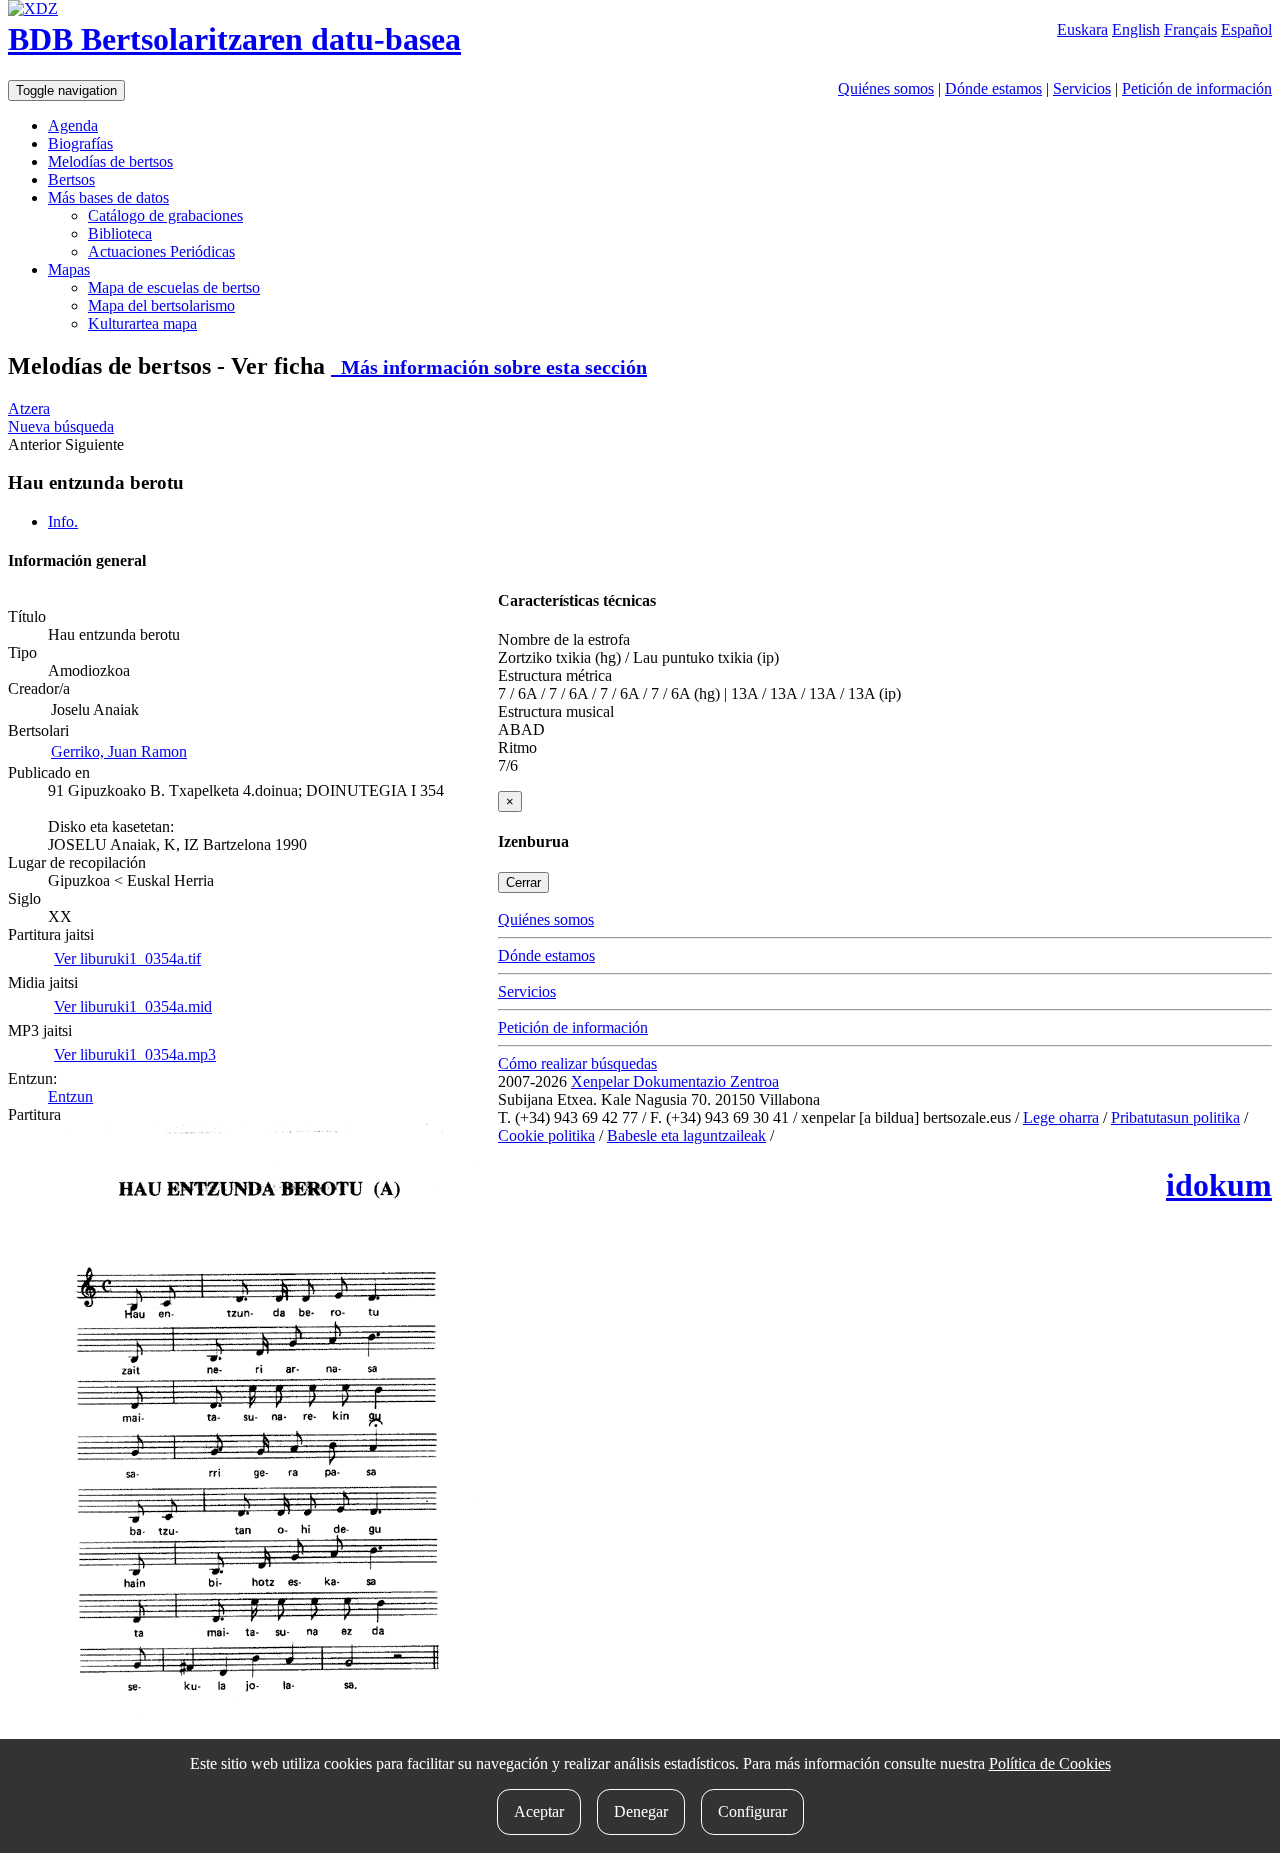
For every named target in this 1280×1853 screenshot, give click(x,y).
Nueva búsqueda (61, 426)
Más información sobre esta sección (489, 367)
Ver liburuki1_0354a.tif (127, 958)
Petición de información (1197, 88)
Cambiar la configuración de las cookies (904, 1135)
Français (1190, 29)
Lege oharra (1061, 1117)
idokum (1219, 1185)
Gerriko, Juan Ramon (119, 751)
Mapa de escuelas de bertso (174, 287)
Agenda (73, 125)
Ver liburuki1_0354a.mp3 (135, 1054)
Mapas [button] (69, 269)
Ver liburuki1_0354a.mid (133, 1006)
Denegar (641, 1811)
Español (1246, 29)
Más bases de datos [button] (108, 197)
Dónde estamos (993, 88)
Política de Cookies (1050, 1763)
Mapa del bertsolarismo (161, 305)
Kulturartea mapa (142, 323)
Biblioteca (120, 233)
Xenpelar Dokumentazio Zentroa (675, 1081)
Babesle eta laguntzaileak (686, 1135)
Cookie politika (546, 1135)
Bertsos (71, 179)
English (1136, 29)
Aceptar (539, 1811)
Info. (63, 521)
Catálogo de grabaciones (165, 215)
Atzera (29, 408)
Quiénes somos (886, 88)
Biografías (80, 143)
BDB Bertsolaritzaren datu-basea (234, 39)
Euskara (1082, 29)
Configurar (752, 1811)
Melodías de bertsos (110, 161)
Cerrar (523, 882)
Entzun (70, 1096)
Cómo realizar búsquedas (577, 1063)
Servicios (1082, 88)
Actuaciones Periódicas (161, 251)
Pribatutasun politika (1175, 1117)
